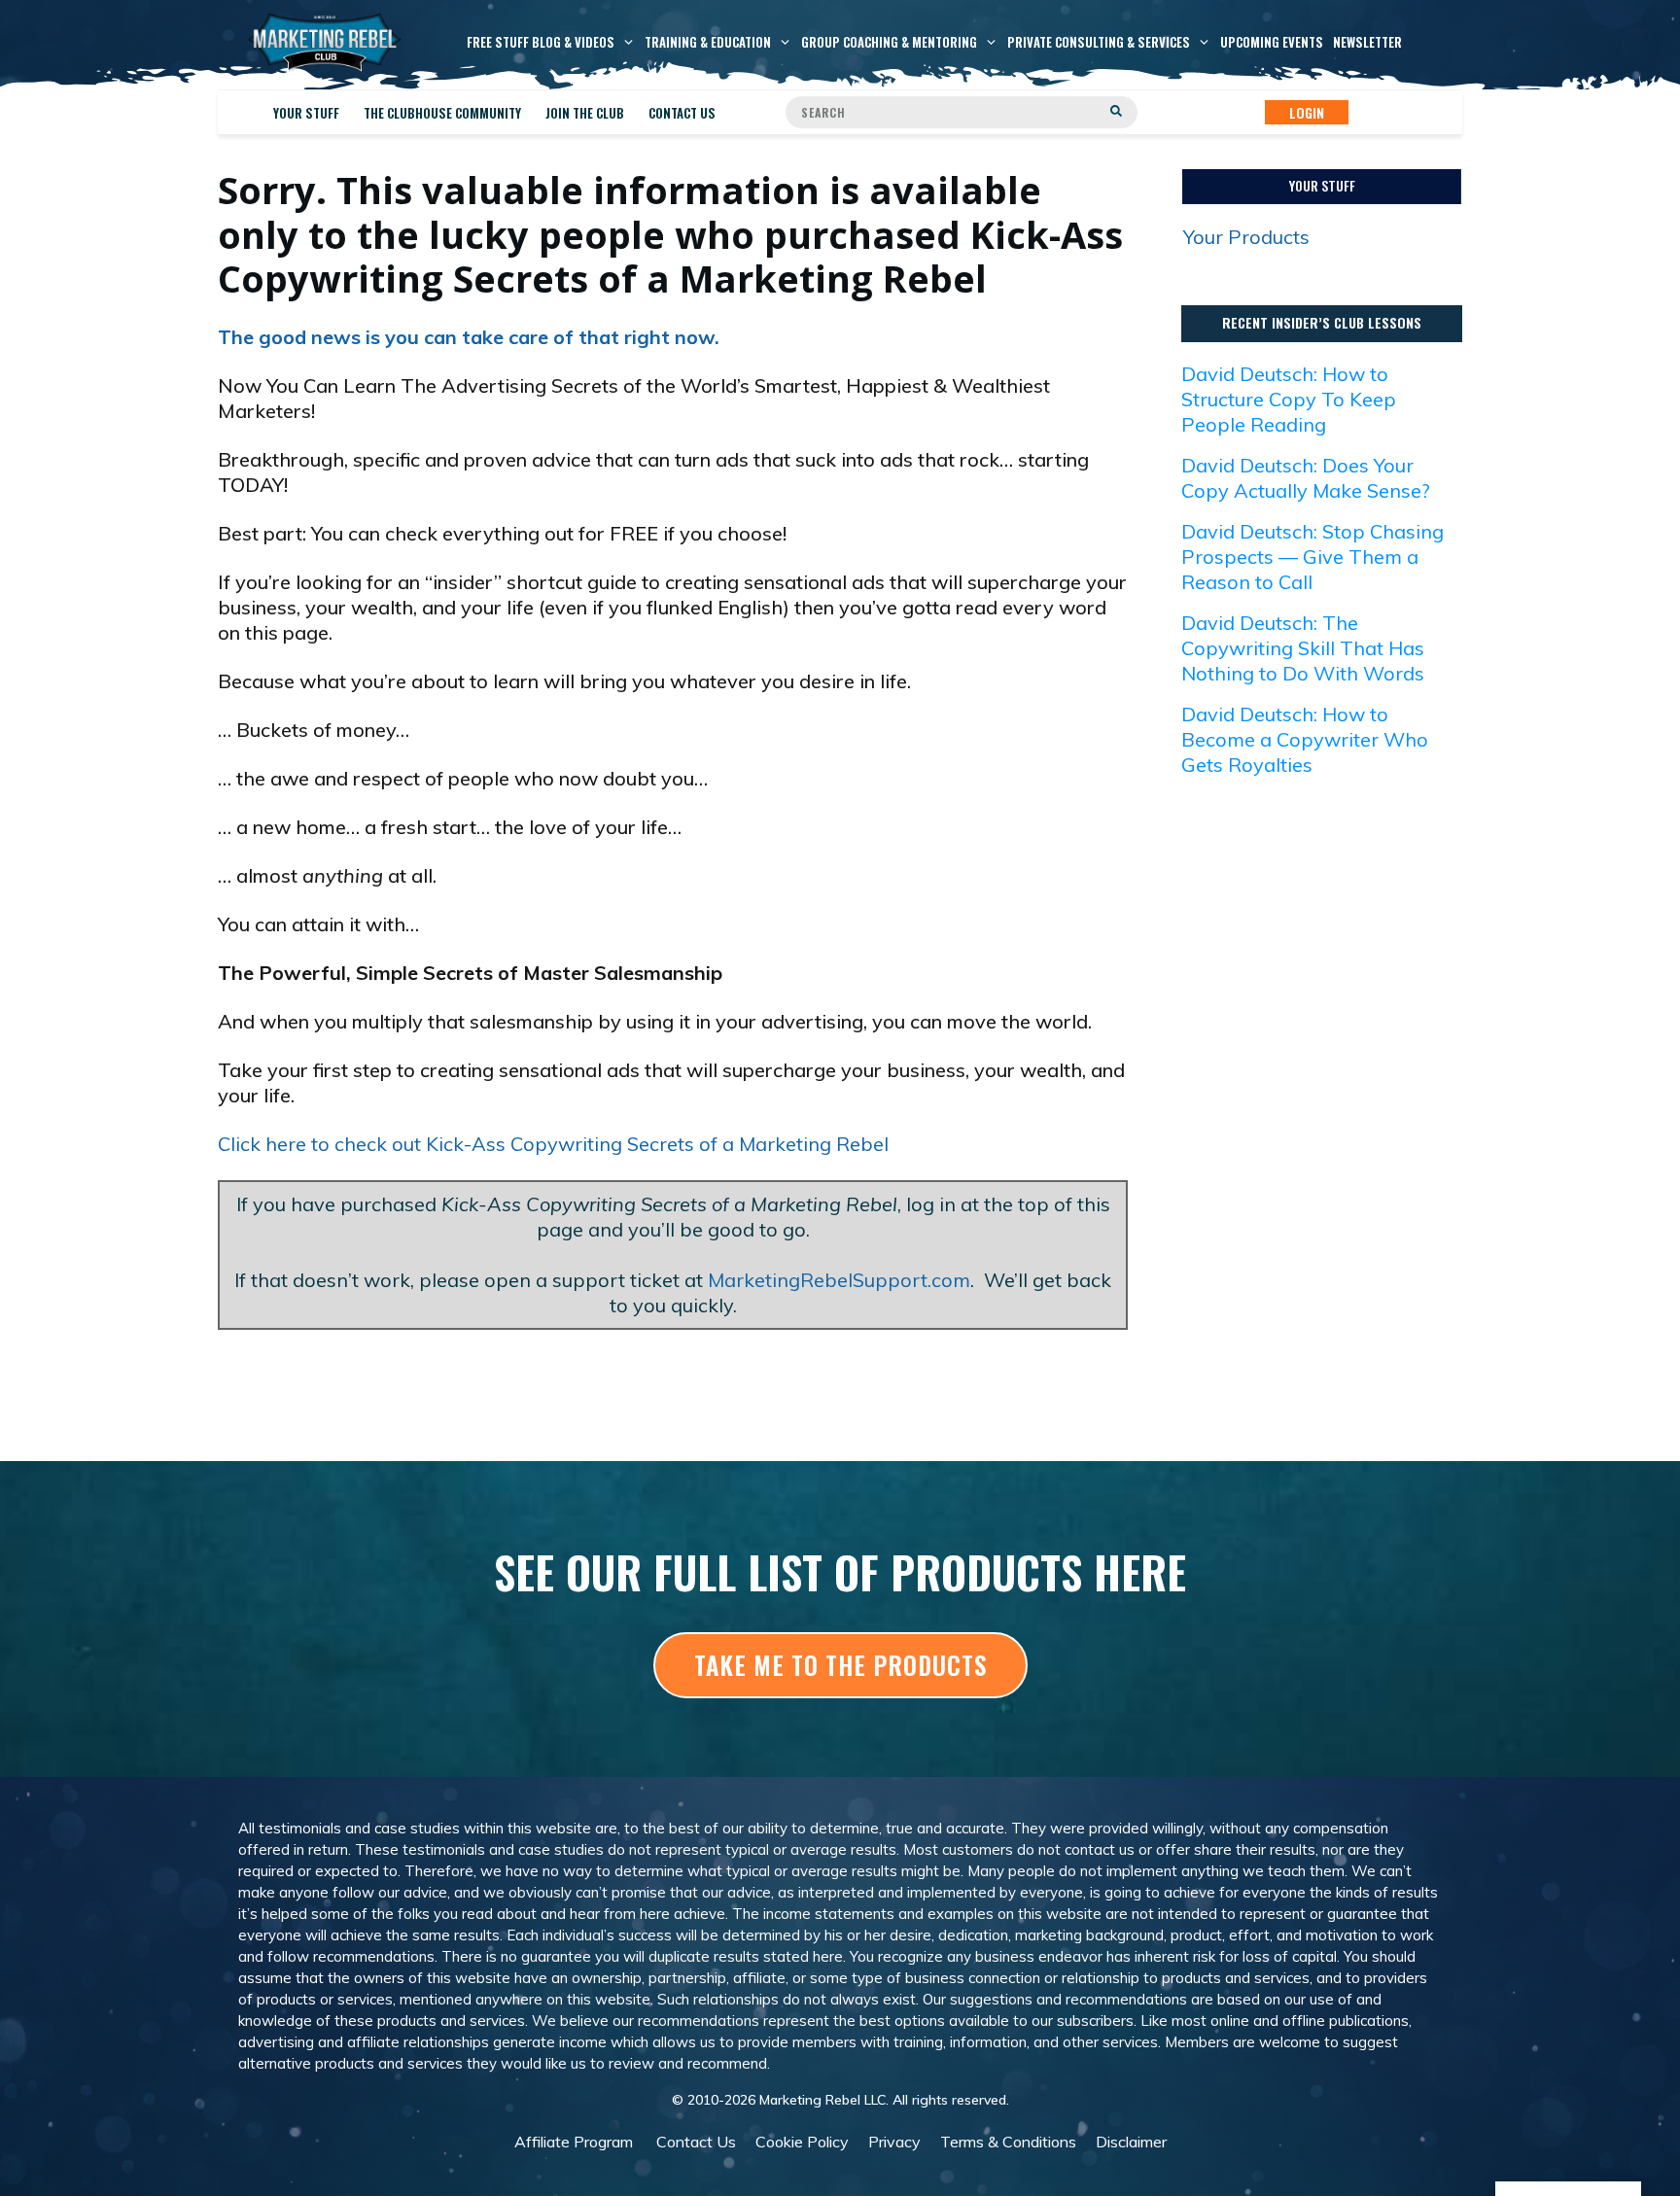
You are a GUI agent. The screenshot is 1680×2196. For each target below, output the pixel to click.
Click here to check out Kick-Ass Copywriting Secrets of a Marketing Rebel (553, 1144)
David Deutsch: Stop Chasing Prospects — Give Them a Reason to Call (1312, 557)
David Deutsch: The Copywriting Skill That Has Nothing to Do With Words (1303, 648)
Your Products (1246, 237)
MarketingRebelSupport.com (839, 1280)
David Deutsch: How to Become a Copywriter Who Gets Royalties (1305, 739)
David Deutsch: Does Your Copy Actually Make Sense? (1306, 478)
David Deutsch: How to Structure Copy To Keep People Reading (1289, 399)
